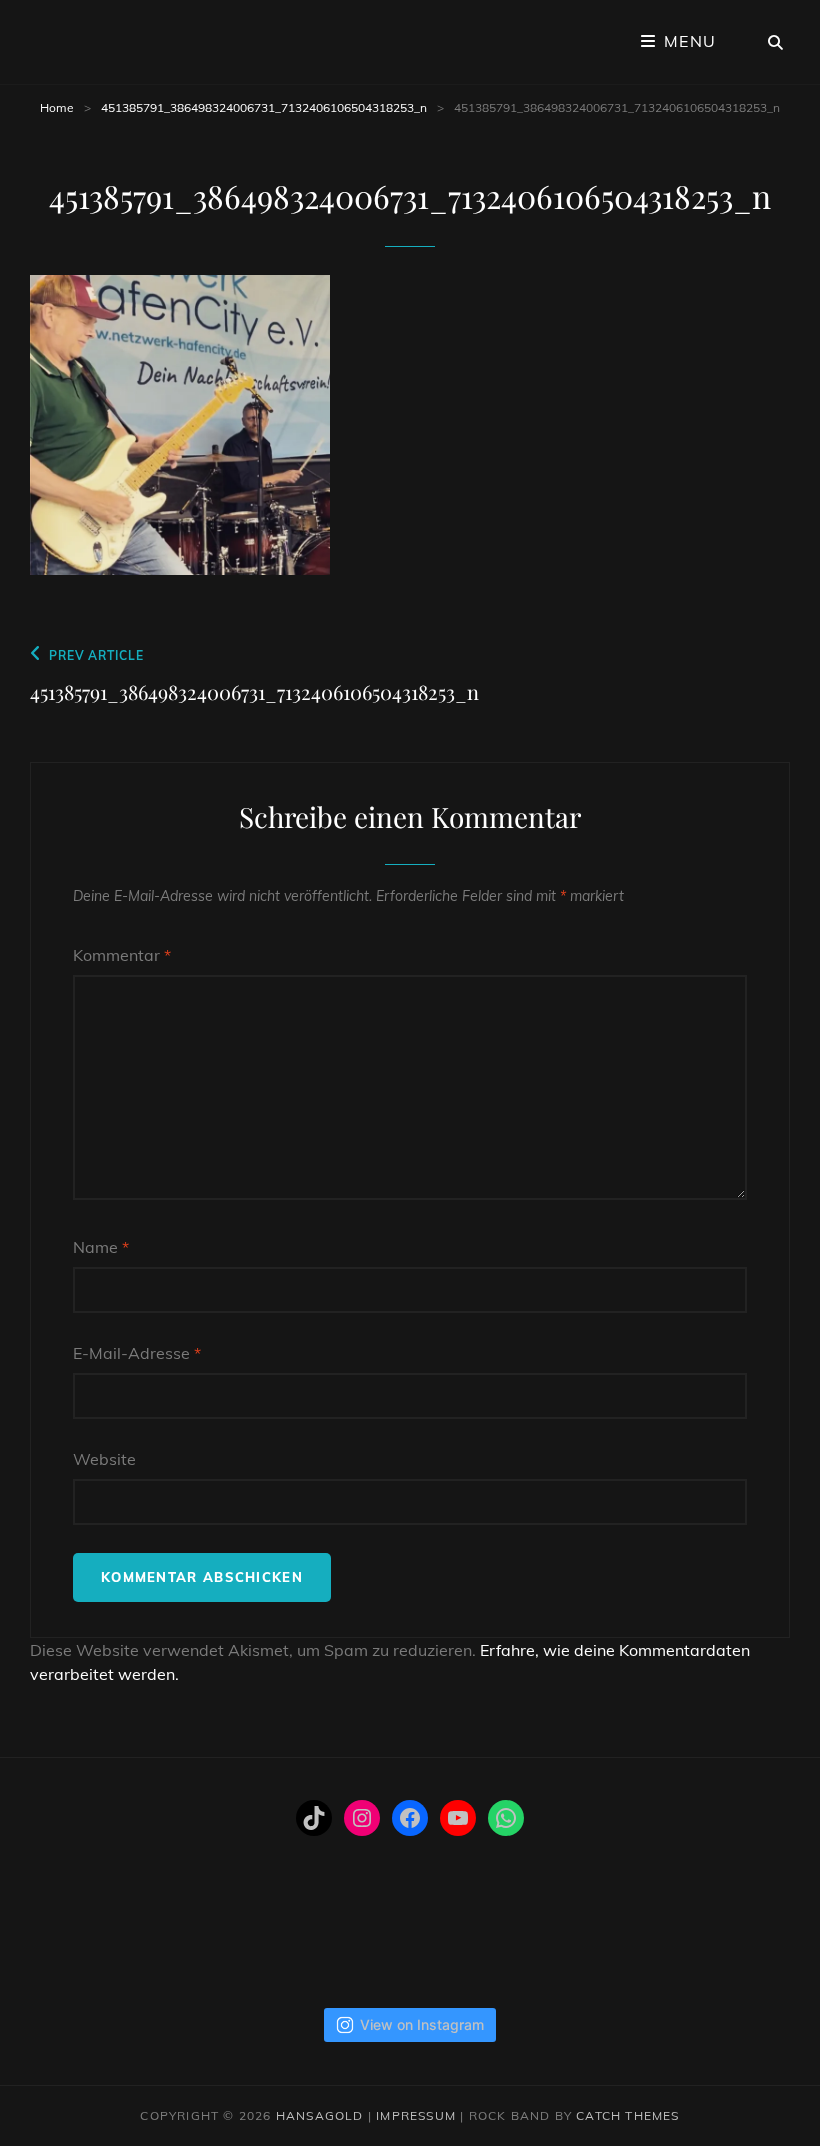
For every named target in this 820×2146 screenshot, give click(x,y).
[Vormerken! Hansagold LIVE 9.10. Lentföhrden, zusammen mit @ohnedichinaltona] (153, 1944)
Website (104, 1459)
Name (101, 1247)
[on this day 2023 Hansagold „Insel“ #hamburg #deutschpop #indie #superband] (68, 1944)
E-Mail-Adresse (137, 1353)
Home (57, 107)
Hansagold (320, 2115)
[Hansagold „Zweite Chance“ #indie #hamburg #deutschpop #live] (580, 1944)
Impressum (416, 2115)
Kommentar (122, 955)
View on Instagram (422, 2024)
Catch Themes (627, 2115)
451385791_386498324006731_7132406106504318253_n (264, 107)
